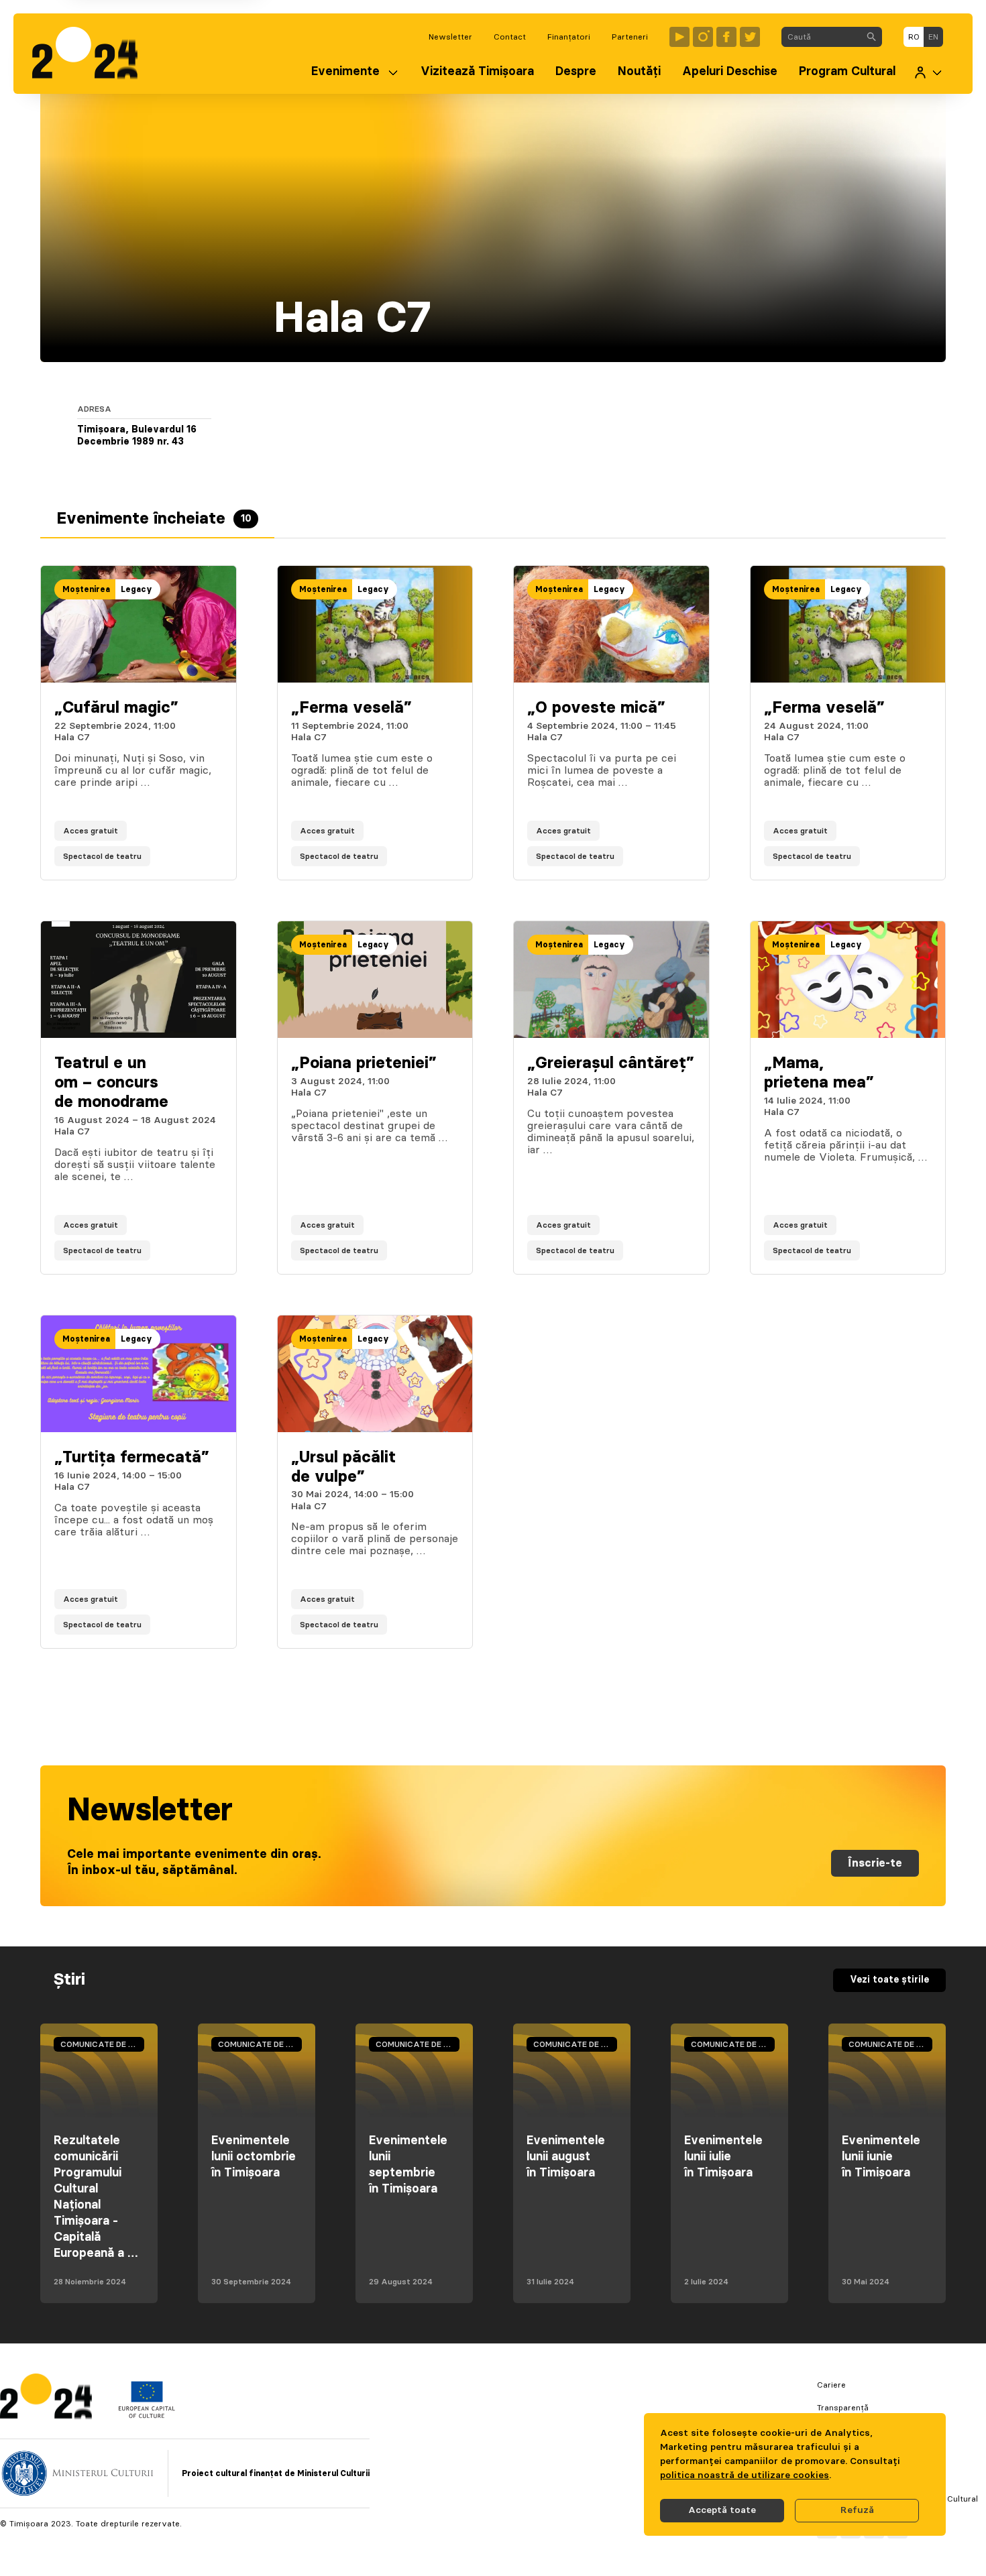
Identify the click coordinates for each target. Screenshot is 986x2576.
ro (914, 37)
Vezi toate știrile (889, 1980)
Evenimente (345, 72)
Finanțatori (569, 37)
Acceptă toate (722, 2510)
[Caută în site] (871, 37)
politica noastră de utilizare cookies (745, 2475)
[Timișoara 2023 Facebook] (726, 37)
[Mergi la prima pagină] (92, 54)
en (933, 37)
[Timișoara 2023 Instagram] (703, 37)
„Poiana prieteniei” (364, 1063)
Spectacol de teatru (102, 856)
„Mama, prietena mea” (819, 1073)
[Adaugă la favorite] (213, 856)
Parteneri (630, 37)
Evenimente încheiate (154, 519)
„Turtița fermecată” (132, 1458)
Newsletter (450, 37)
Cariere (831, 2385)
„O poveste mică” (596, 708)
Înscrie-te (875, 1863)
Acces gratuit (91, 831)
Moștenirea (86, 589)
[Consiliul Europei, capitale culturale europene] (147, 2415)
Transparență (843, 2408)
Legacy (136, 589)
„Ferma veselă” (351, 708)
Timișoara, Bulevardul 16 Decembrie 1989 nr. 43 (137, 436)
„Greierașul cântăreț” (611, 1063)
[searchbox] (821, 37)
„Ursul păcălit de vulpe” (343, 1467)
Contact (510, 37)
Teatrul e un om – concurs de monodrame (111, 1083)
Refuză (857, 2510)
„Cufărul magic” (116, 708)
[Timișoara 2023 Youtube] (679, 37)
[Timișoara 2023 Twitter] (750, 37)
